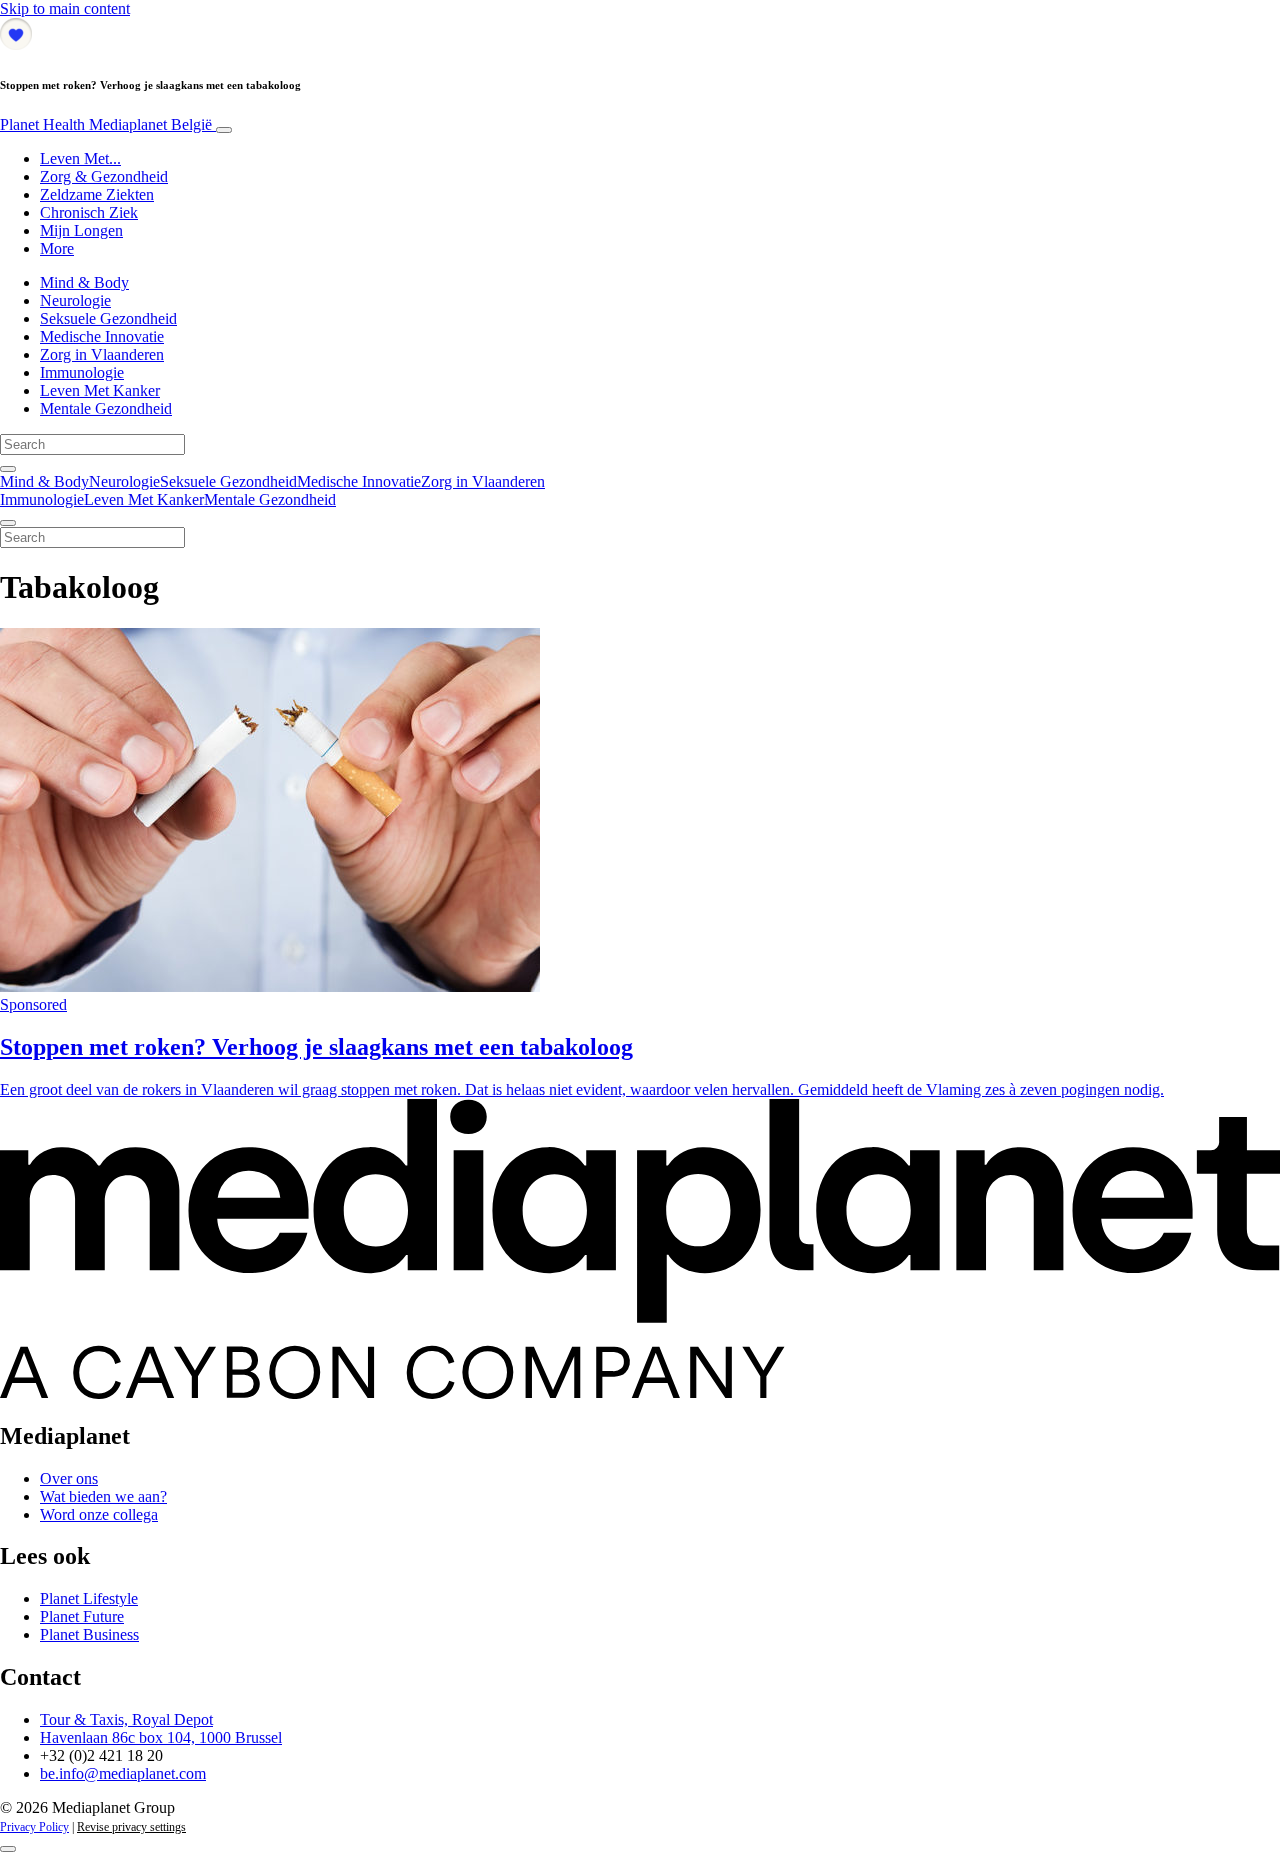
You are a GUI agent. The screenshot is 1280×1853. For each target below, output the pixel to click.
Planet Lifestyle (89, 1598)
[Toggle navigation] (224, 130)
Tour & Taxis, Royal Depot (126, 1719)
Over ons (69, 1478)
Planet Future (82, 1616)
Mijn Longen (81, 230)
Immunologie (82, 372)
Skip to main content (65, 8)
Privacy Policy (34, 1827)
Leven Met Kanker (100, 390)
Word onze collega (99, 1514)
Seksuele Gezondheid (108, 318)
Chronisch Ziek (89, 212)
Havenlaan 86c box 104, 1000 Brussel (161, 1737)
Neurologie (75, 300)
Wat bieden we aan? (103, 1496)
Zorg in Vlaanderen (102, 354)
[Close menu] (8, 523)
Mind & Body (84, 282)
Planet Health (106, 124)
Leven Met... (80, 158)
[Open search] (8, 469)
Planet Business (89, 1634)
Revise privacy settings (131, 1827)
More (57, 248)
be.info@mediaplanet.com (123, 1773)
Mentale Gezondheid (106, 408)
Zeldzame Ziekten (97, 194)
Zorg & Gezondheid (104, 176)
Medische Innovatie (102, 336)
